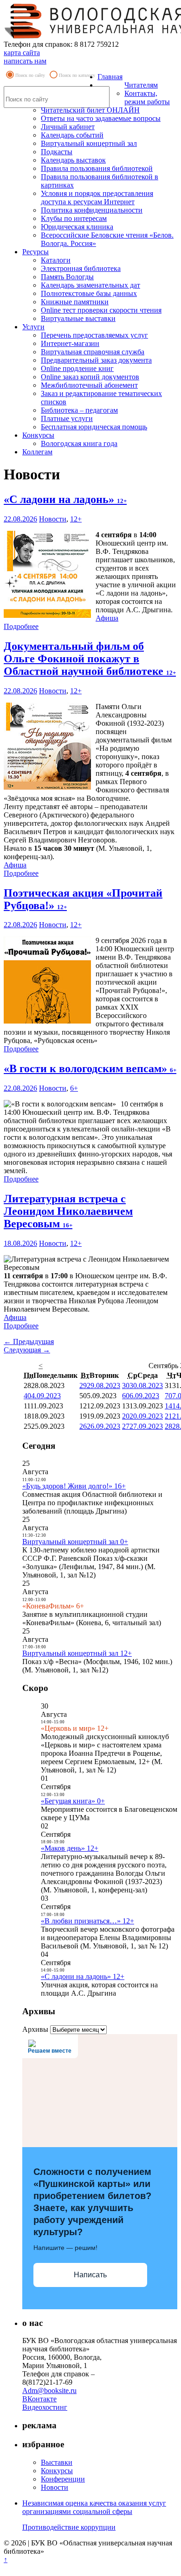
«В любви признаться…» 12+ (87, 1921)
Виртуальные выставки (78, 318)
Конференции (63, 2479)
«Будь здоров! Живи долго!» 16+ (74, 1486)
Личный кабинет (68, 127)
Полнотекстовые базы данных (89, 293)
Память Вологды (67, 277)
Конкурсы (38, 435)
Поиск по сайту (30, 75)
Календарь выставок (73, 160)
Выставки (57, 2462)
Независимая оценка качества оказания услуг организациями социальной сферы (94, 2507)
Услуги (33, 327)
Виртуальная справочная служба (93, 352)
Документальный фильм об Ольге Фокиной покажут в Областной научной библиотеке (90, 659)
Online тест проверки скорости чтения (101, 310)
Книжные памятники (75, 302)
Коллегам (37, 452)
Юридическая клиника (77, 227)
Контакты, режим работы (147, 97)
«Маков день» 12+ (70, 1848)
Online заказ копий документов (90, 377)
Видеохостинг (45, 2407)
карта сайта (22, 53)
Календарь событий (72, 135)
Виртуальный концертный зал (89, 143)
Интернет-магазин (70, 343)
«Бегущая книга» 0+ (73, 1801)
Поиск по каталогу (77, 75)
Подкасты (57, 152)
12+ (76, 519)
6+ (74, 1088)
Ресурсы (36, 252)
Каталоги (56, 260)
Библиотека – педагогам (79, 410)
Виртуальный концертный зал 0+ (75, 1542)
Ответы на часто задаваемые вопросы (101, 118)
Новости (53, 519)
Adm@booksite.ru (49, 2391)
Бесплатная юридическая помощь (94, 427)
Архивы (35, 2029)
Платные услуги (67, 418)
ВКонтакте (39, 2399)
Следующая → (27, 1350)
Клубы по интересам (74, 218)
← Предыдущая (29, 1341)
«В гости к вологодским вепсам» (90, 1068)
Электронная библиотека (81, 268)
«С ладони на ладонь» (65, 499)
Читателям (141, 85)
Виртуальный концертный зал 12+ (77, 1653)
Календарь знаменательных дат (90, 285)
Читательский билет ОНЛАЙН (90, 110)
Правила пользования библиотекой (97, 168)
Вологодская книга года (79, 443)
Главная (110, 77)
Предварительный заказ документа (96, 360)
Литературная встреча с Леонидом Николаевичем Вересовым (68, 1211)
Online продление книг (77, 368)
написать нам (25, 61)
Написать (90, 2275)
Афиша (107, 618)
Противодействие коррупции (69, 2527)
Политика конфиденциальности (92, 210)
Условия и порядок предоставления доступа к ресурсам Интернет (97, 198)
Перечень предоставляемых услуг (94, 335)
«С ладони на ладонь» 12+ (83, 1976)
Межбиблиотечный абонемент (89, 385)
